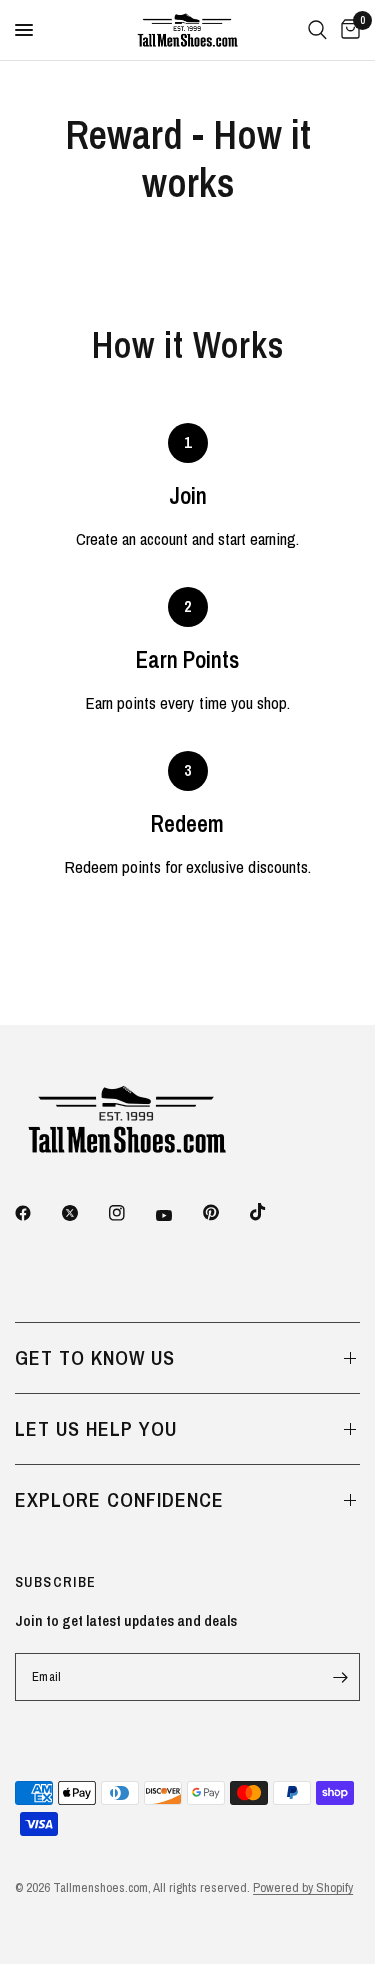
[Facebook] (37, 1213)
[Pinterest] (225, 1212)
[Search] (317, 30)
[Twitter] (84, 1213)
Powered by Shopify (303, 1887)
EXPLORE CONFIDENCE (119, 1499)
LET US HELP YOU (96, 1428)
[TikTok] (272, 1212)
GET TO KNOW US (95, 1357)
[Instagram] (131, 1213)
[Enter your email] (340, 1677)
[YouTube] (178, 1215)
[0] (347, 30)
